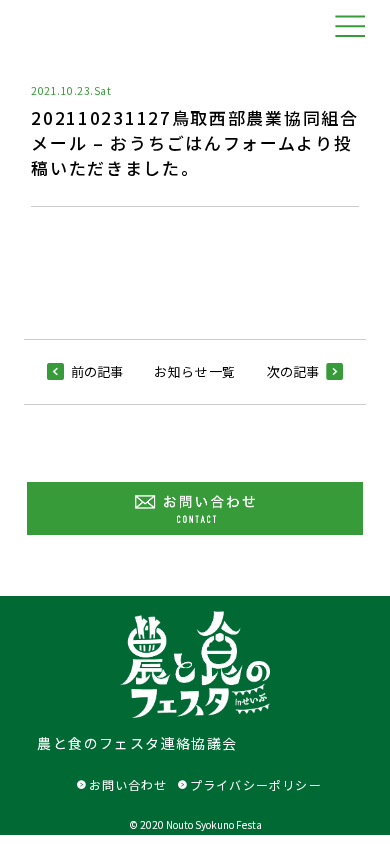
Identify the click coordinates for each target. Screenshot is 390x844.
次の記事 (293, 371)
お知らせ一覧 (195, 371)
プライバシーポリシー (256, 784)
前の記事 (97, 371)
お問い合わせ (128, 784)
